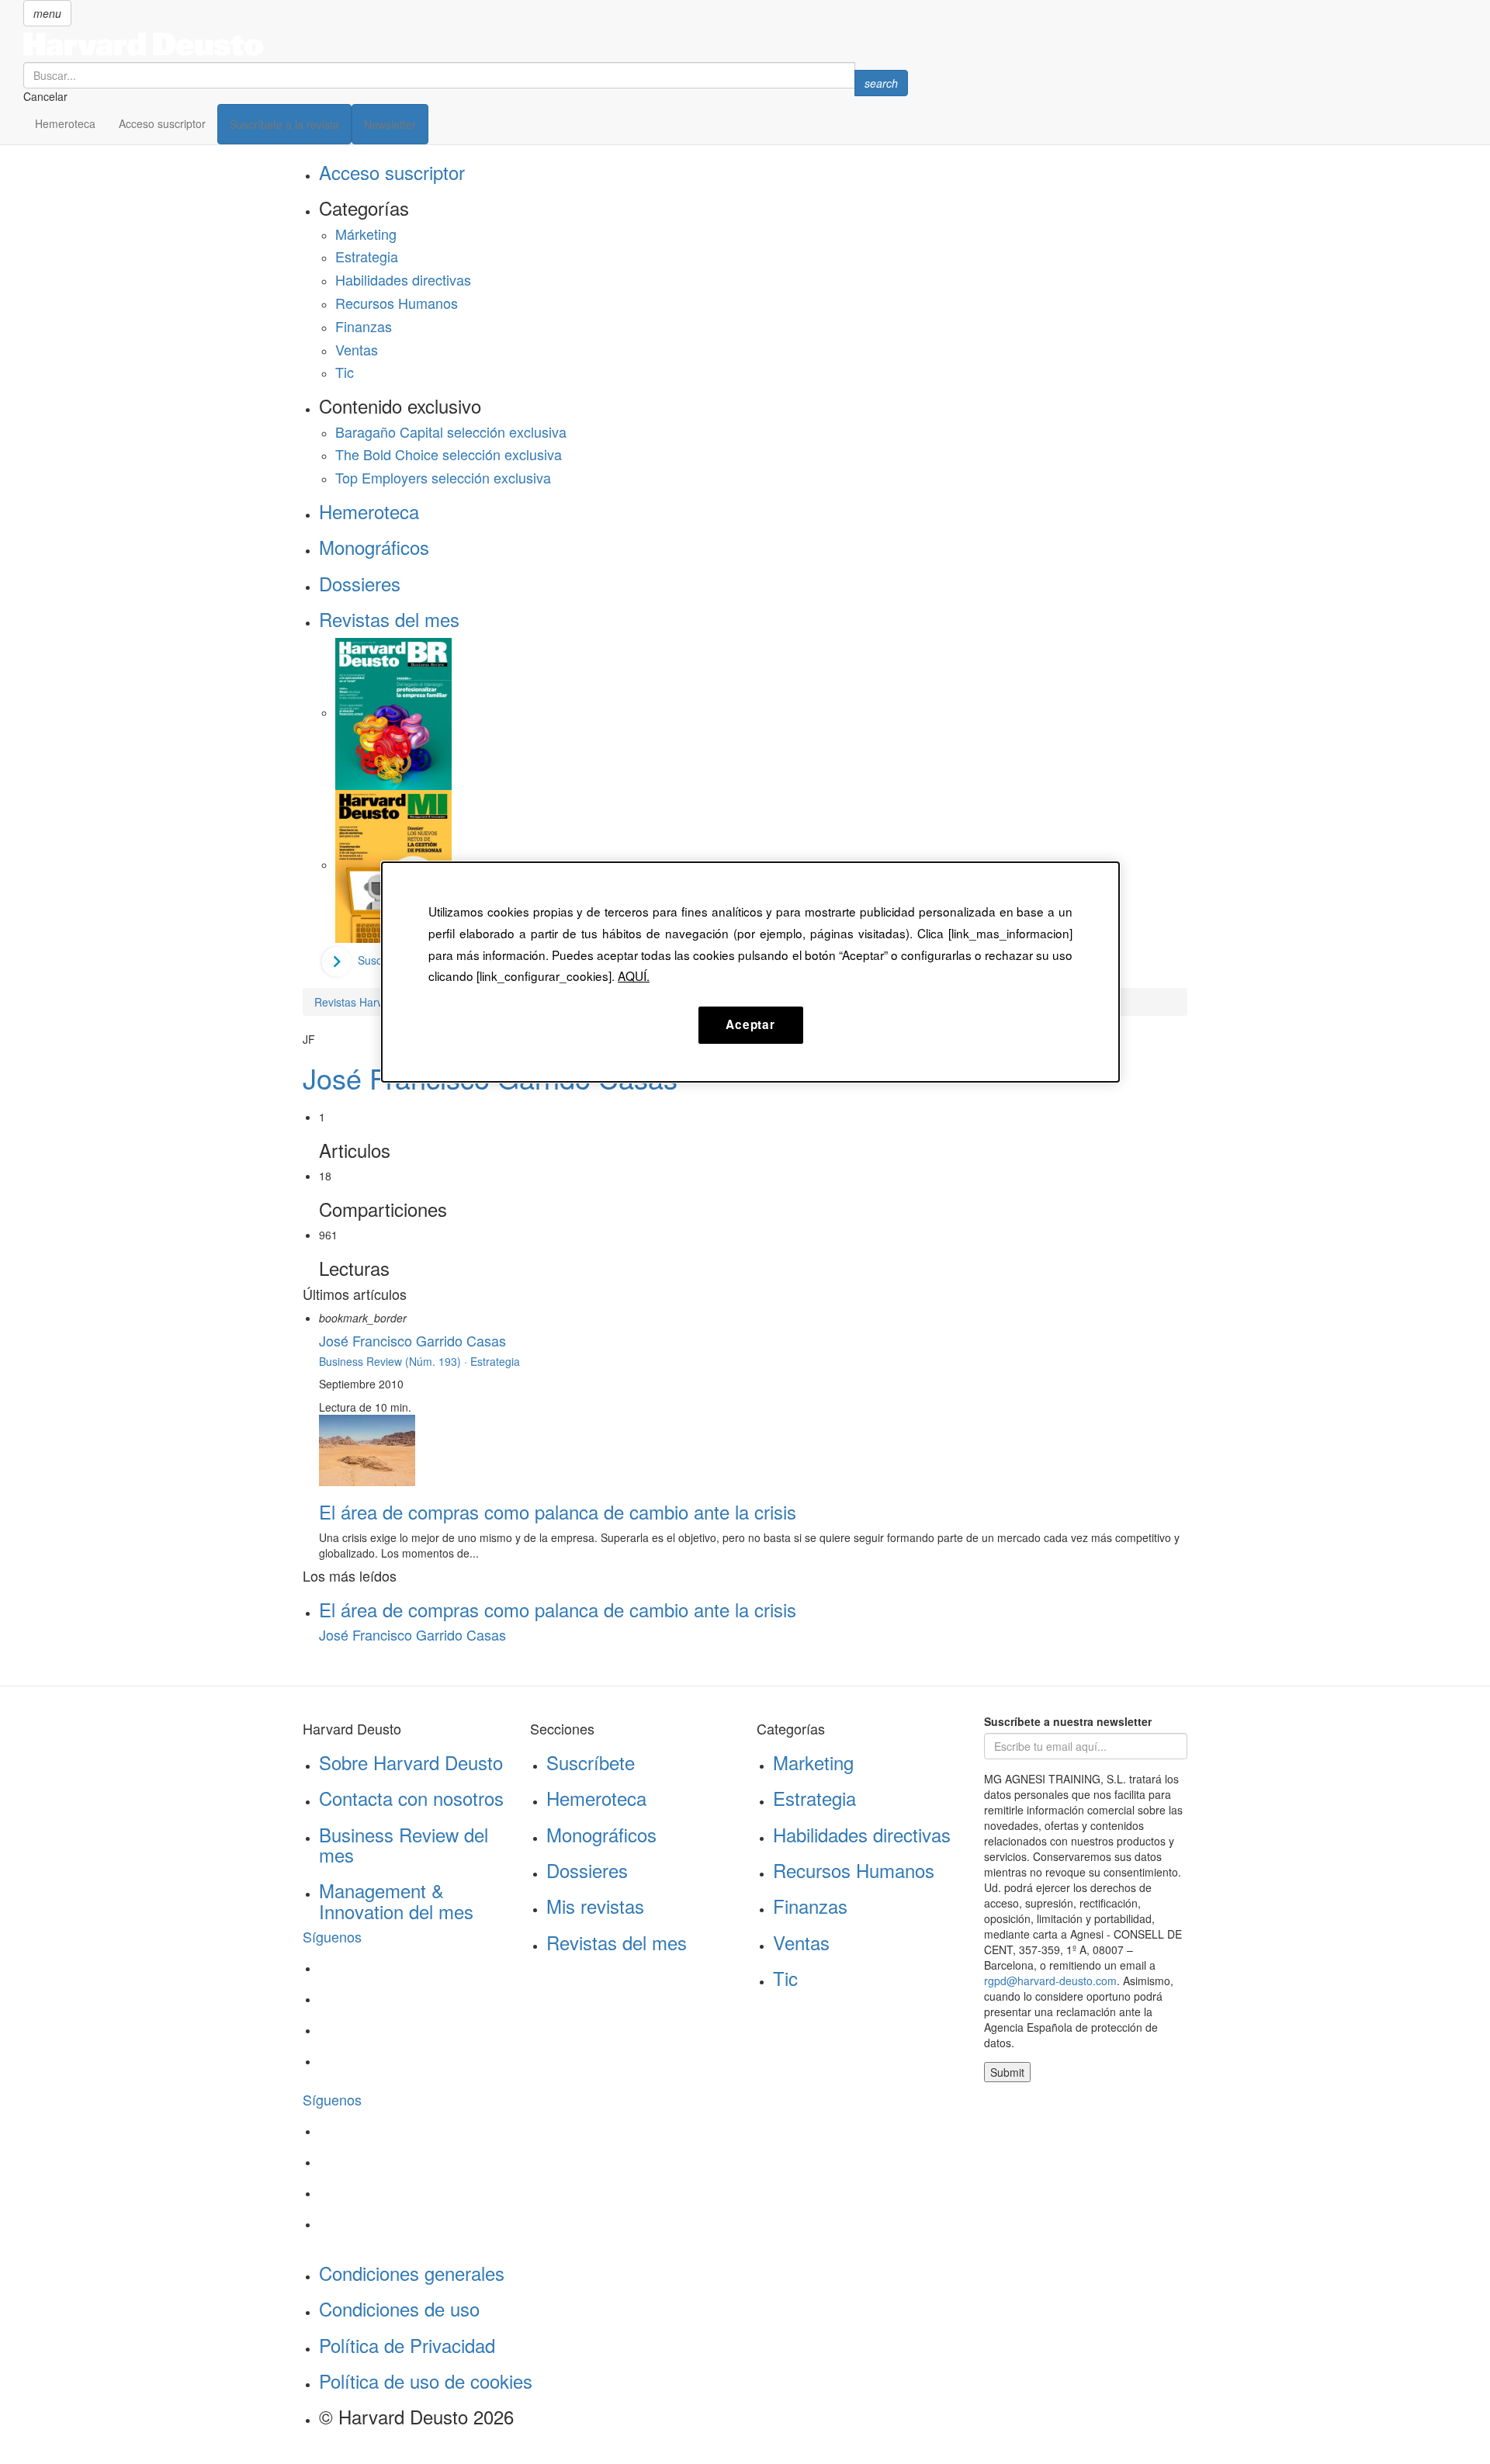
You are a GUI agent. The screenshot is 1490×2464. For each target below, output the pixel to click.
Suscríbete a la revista (284, 124)
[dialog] (750, 972)
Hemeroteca (65, 123)
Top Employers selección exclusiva (443, 477)
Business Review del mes (404, 1844)
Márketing (366, 234)
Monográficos (374, 547)
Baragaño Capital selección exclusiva (451, 431)
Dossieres (360, 583)
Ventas (357, 349)
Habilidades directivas (403, 279)
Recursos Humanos (397, 303)
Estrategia (367, 256)
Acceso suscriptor (162, 123)
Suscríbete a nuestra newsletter (1068, 1721)
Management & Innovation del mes (396, 1900)
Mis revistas (595, 1906)
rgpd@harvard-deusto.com (1050, 1981)
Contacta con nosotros (411, 1798)
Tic (345, 372)
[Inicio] (466, 44)
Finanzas (364, 326)
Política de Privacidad (407, 2345)
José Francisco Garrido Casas (412, 1340)
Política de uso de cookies (426, 2381)
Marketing (813, 1762)
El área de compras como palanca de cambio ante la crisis (558, 1511)
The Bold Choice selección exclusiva (449, 454)
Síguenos (332, 1936)
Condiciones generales (412, 2273)
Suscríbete (591, 1762)
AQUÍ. (634, 976)
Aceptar (750, 1024)
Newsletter (390, 124)
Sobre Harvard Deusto (411, 1762)
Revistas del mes (389, 619)
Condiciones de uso (399, 2308)
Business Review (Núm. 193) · (395, 1361)
